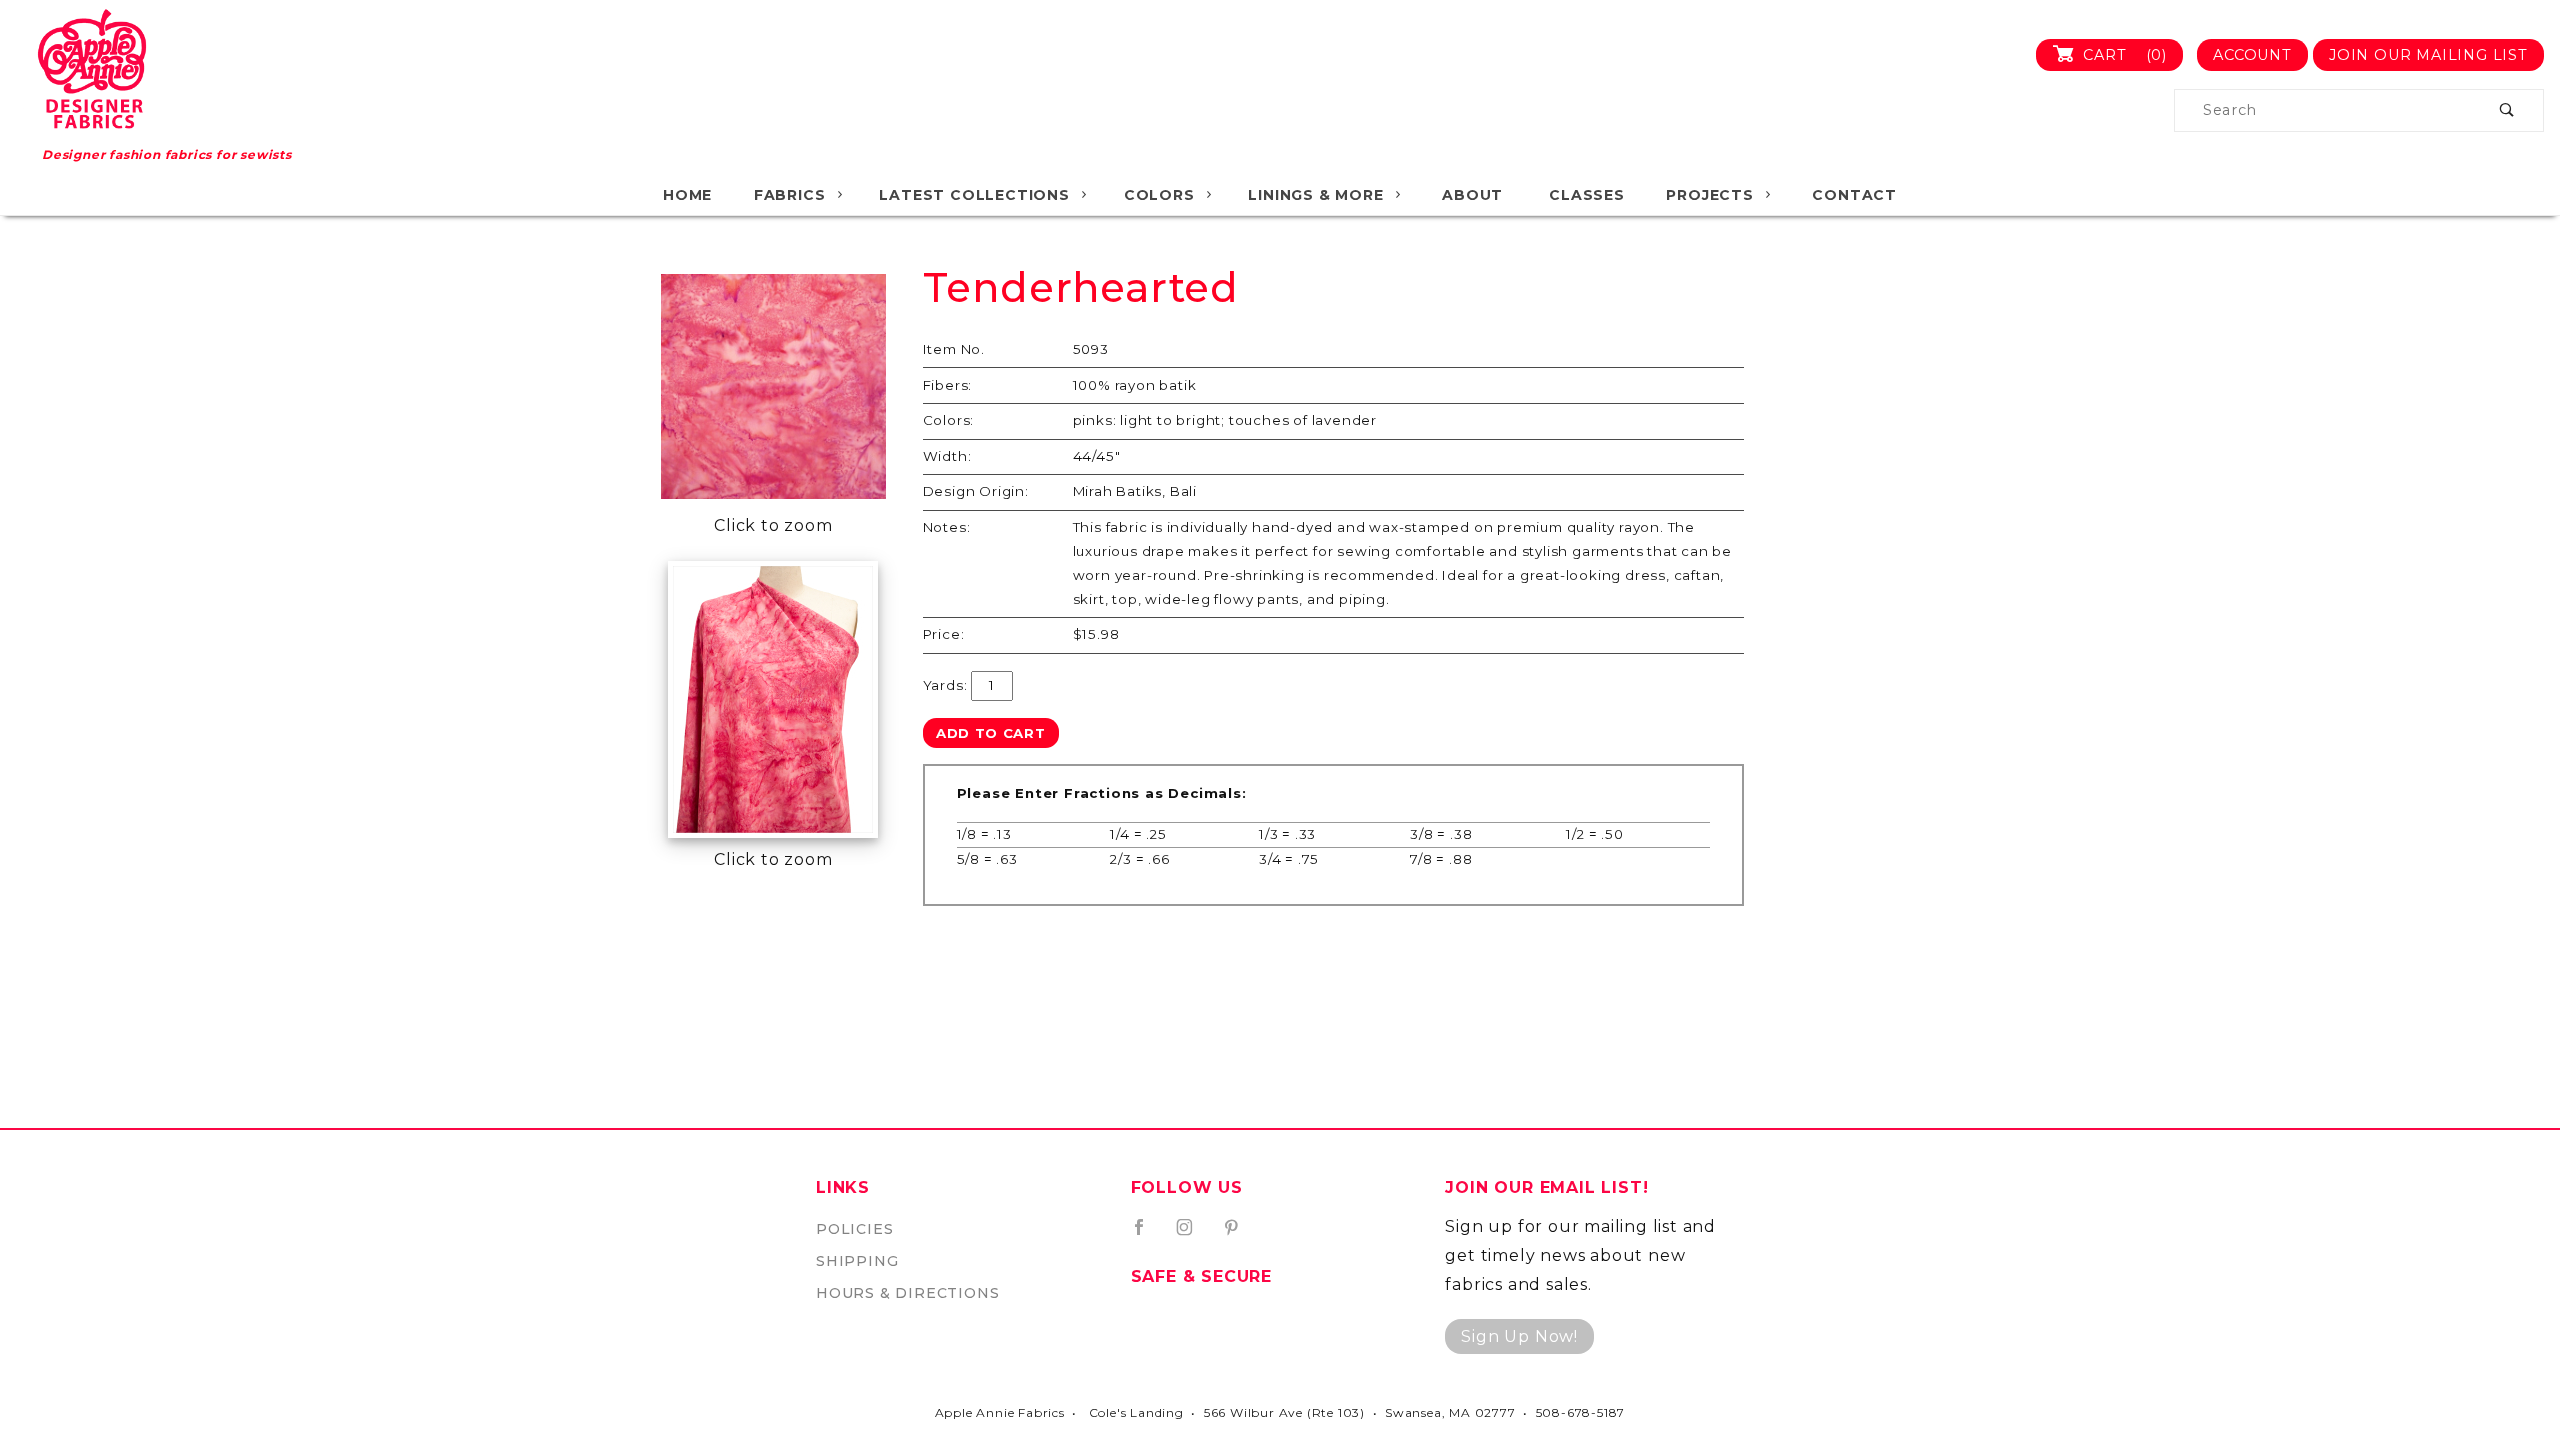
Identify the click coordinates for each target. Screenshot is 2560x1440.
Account (2252, 55)
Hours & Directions (907, 1293)
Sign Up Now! (1519, 1336)
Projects (1709, 195)
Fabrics (790, 195)
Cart (2122, 55)
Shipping (857, 1261)
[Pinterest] (1239, 1235)
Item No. (954, 349)
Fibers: (948, 385)
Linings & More (1315, 195)
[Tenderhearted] (773, 386)
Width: (947, 456)
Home (687, 195)
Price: (944, 634)
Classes (1587, 195)
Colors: (949, 420)
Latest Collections (974, 195)
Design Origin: (976, 491)
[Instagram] (1193, 1235)
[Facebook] (1147, 1235)
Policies (854, 1229)
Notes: (947, 527)
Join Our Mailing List (2428, 55)
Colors (1159, 195)
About (1472, 195)
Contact (1854, 195)
